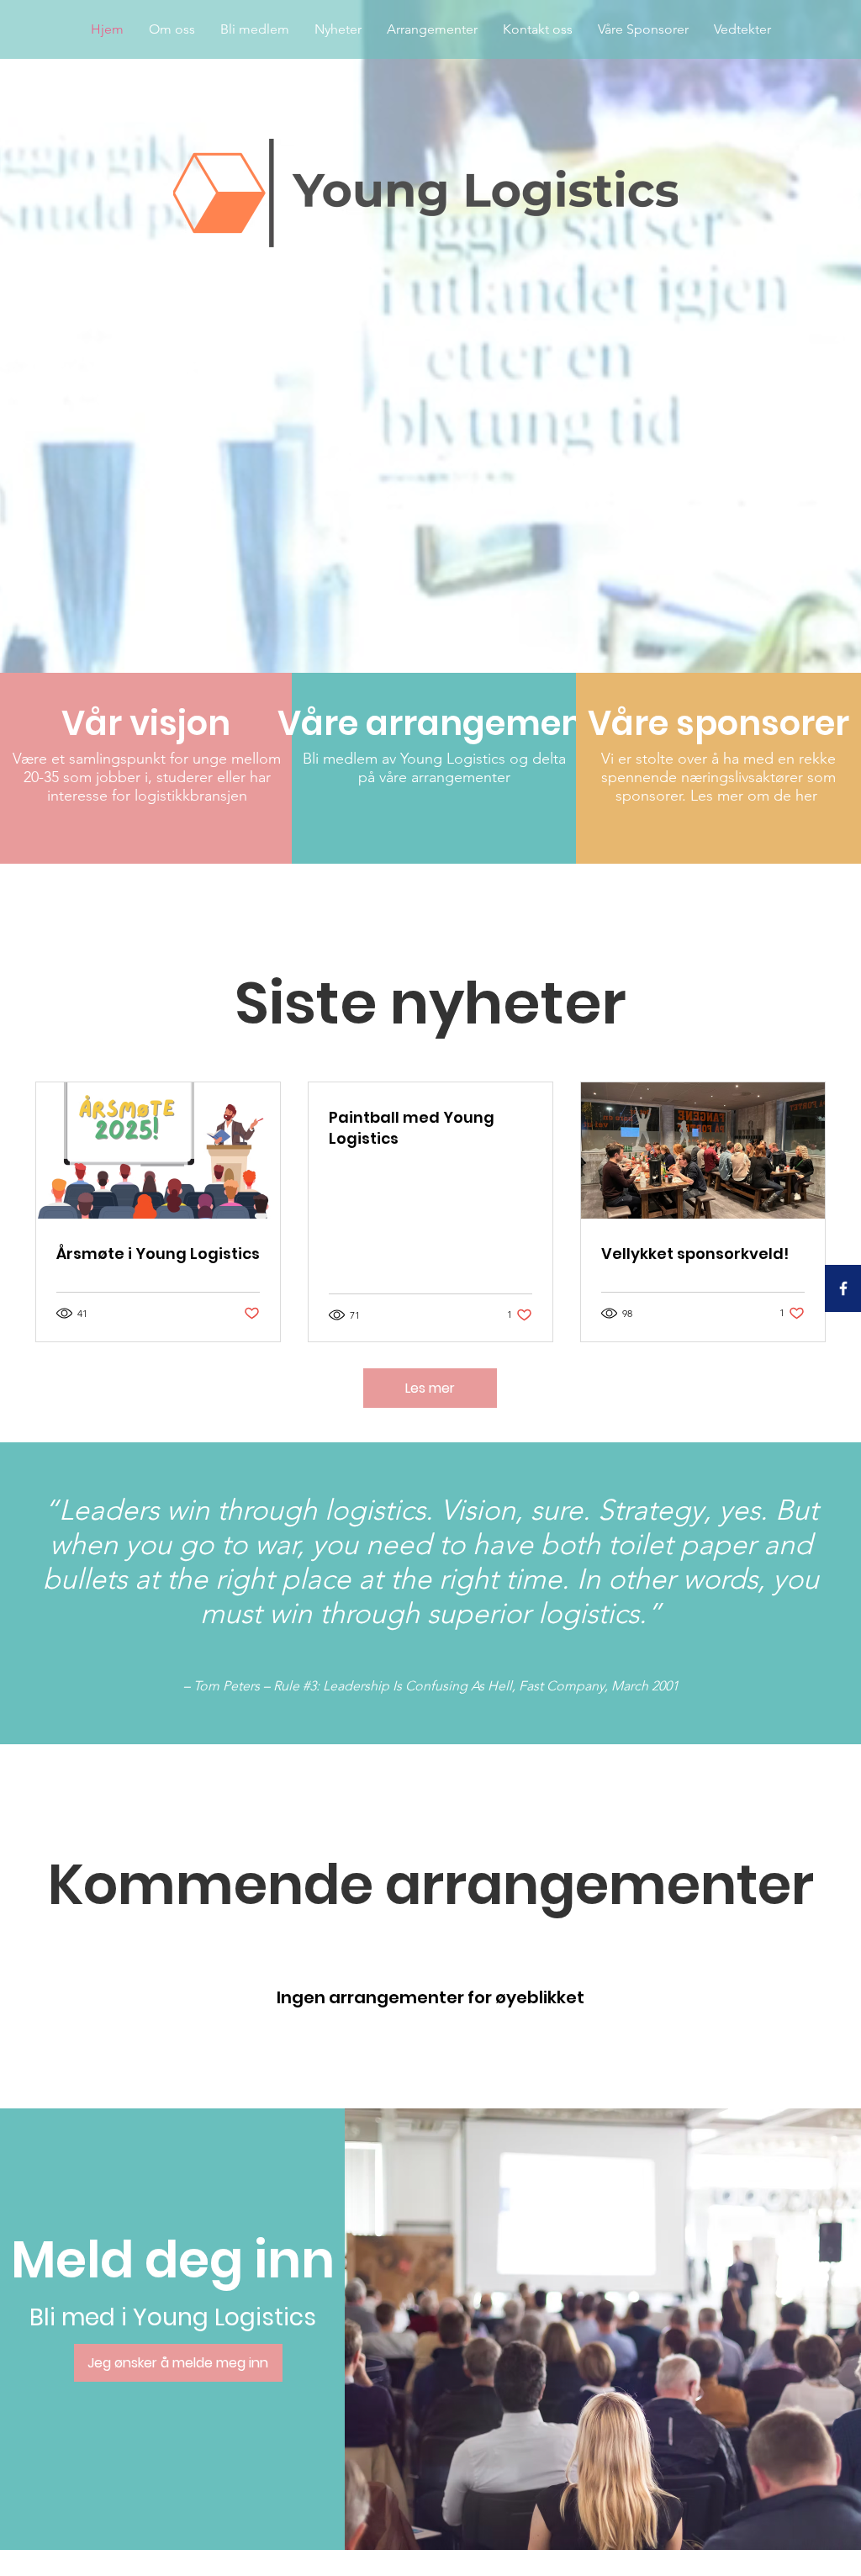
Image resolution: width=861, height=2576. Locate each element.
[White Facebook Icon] (843, 1288)
